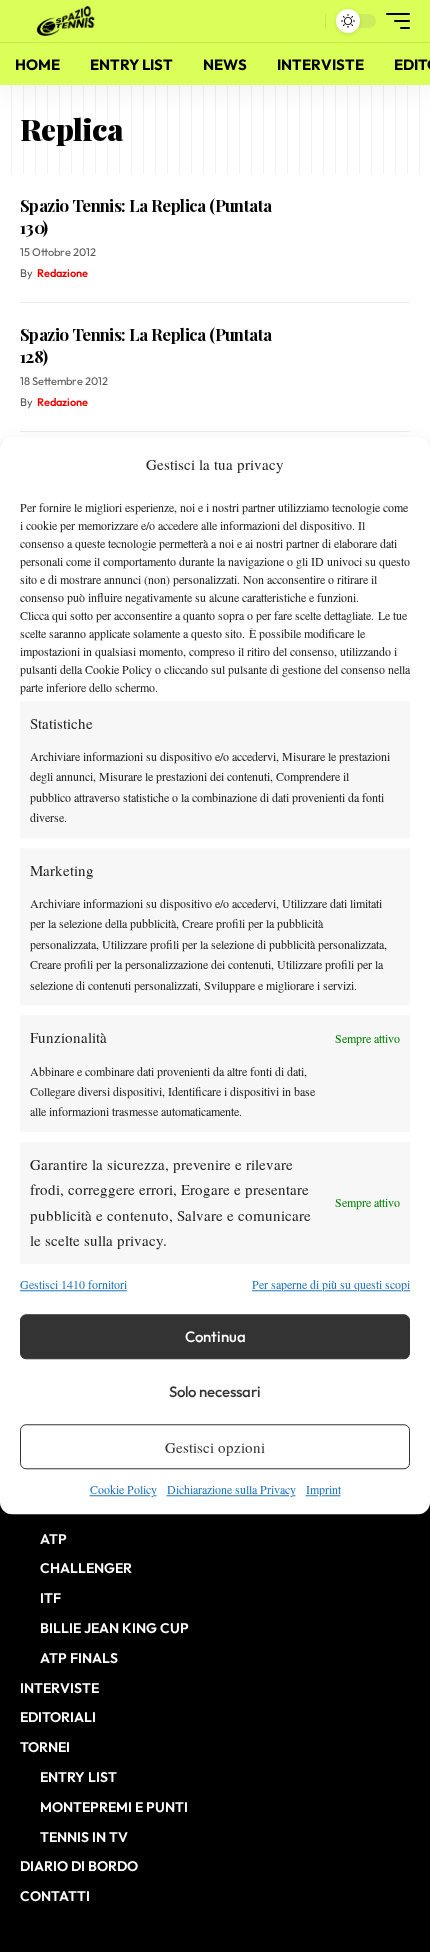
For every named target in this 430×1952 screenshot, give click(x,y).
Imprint (323, 1489)
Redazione (62, 273)
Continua (215, 1336)
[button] (305, 21)
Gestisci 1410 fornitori (73, 1284)
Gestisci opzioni (215, 1447)
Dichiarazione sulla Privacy (231, 1489)
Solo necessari (215, 1391)
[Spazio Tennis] (69, 21)
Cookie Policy (123, 1489)
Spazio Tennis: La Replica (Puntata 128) (145, 345)
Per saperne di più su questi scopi (331, 1284)
